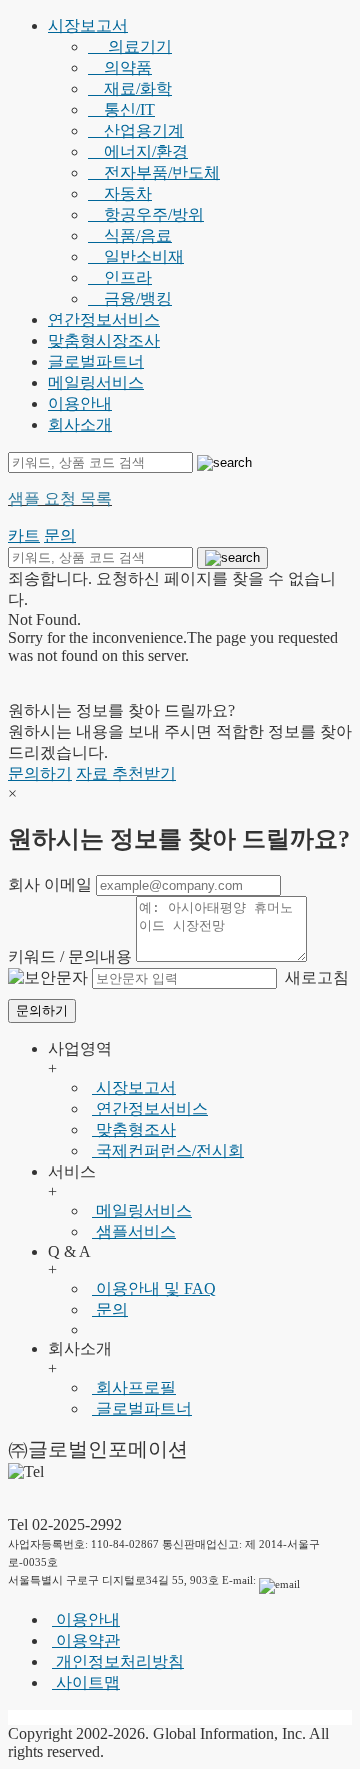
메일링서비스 (96, 382)
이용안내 (80, 403)
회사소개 (80, 424)
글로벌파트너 (96, 361)
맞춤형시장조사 (104, 340)
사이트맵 (86, 1682)
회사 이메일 (50, 884)
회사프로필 (134, 1387)
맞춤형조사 (134, 1129)
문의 (110, 1309)
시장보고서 (88, 25)
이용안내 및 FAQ (154, 1288)
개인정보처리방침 (118, 1661)
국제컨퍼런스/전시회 (168, 1150)
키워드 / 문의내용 (70, 956)
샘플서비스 (134, 1231)
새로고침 (315, 977)
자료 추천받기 (126, 773)
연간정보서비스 (104, 319)
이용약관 (86, 1640)
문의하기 (40, 773)
